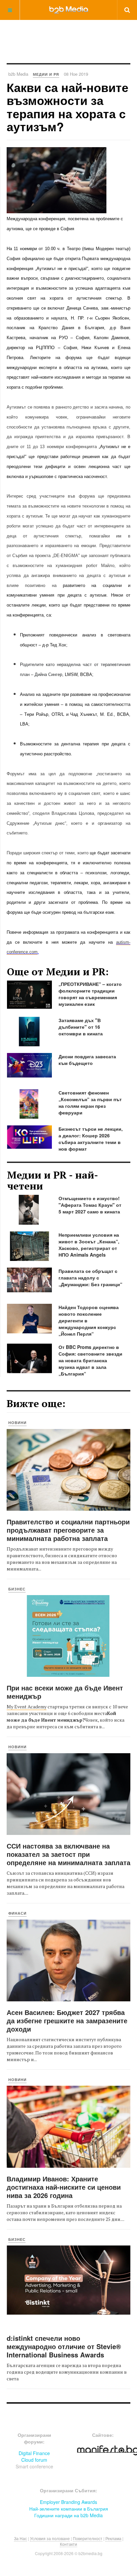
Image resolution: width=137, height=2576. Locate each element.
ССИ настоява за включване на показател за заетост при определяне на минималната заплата (68, 1854)
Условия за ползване (50, 2538)
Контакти (68, 2544)
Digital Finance (34, 2453)
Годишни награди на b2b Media (68, 2515)
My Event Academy (27, 1707)
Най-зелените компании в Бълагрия (69, 2509)
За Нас (20, 2538)
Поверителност (88, 2538)
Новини (17, 1423)
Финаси (17, 1913)
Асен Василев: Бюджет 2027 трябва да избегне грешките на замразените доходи (67, 2020)
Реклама (113, 2538)
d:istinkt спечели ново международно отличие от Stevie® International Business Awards (64, 2346)
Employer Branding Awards (68, 2502)
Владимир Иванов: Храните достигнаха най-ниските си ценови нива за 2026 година (64, 2187)
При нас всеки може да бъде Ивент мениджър (65, 1692)
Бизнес (17, 1589)
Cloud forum (34, 2460)
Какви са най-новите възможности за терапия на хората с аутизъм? (68, 107)
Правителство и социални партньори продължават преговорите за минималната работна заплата (68, 1530)
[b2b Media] (69, 10)
